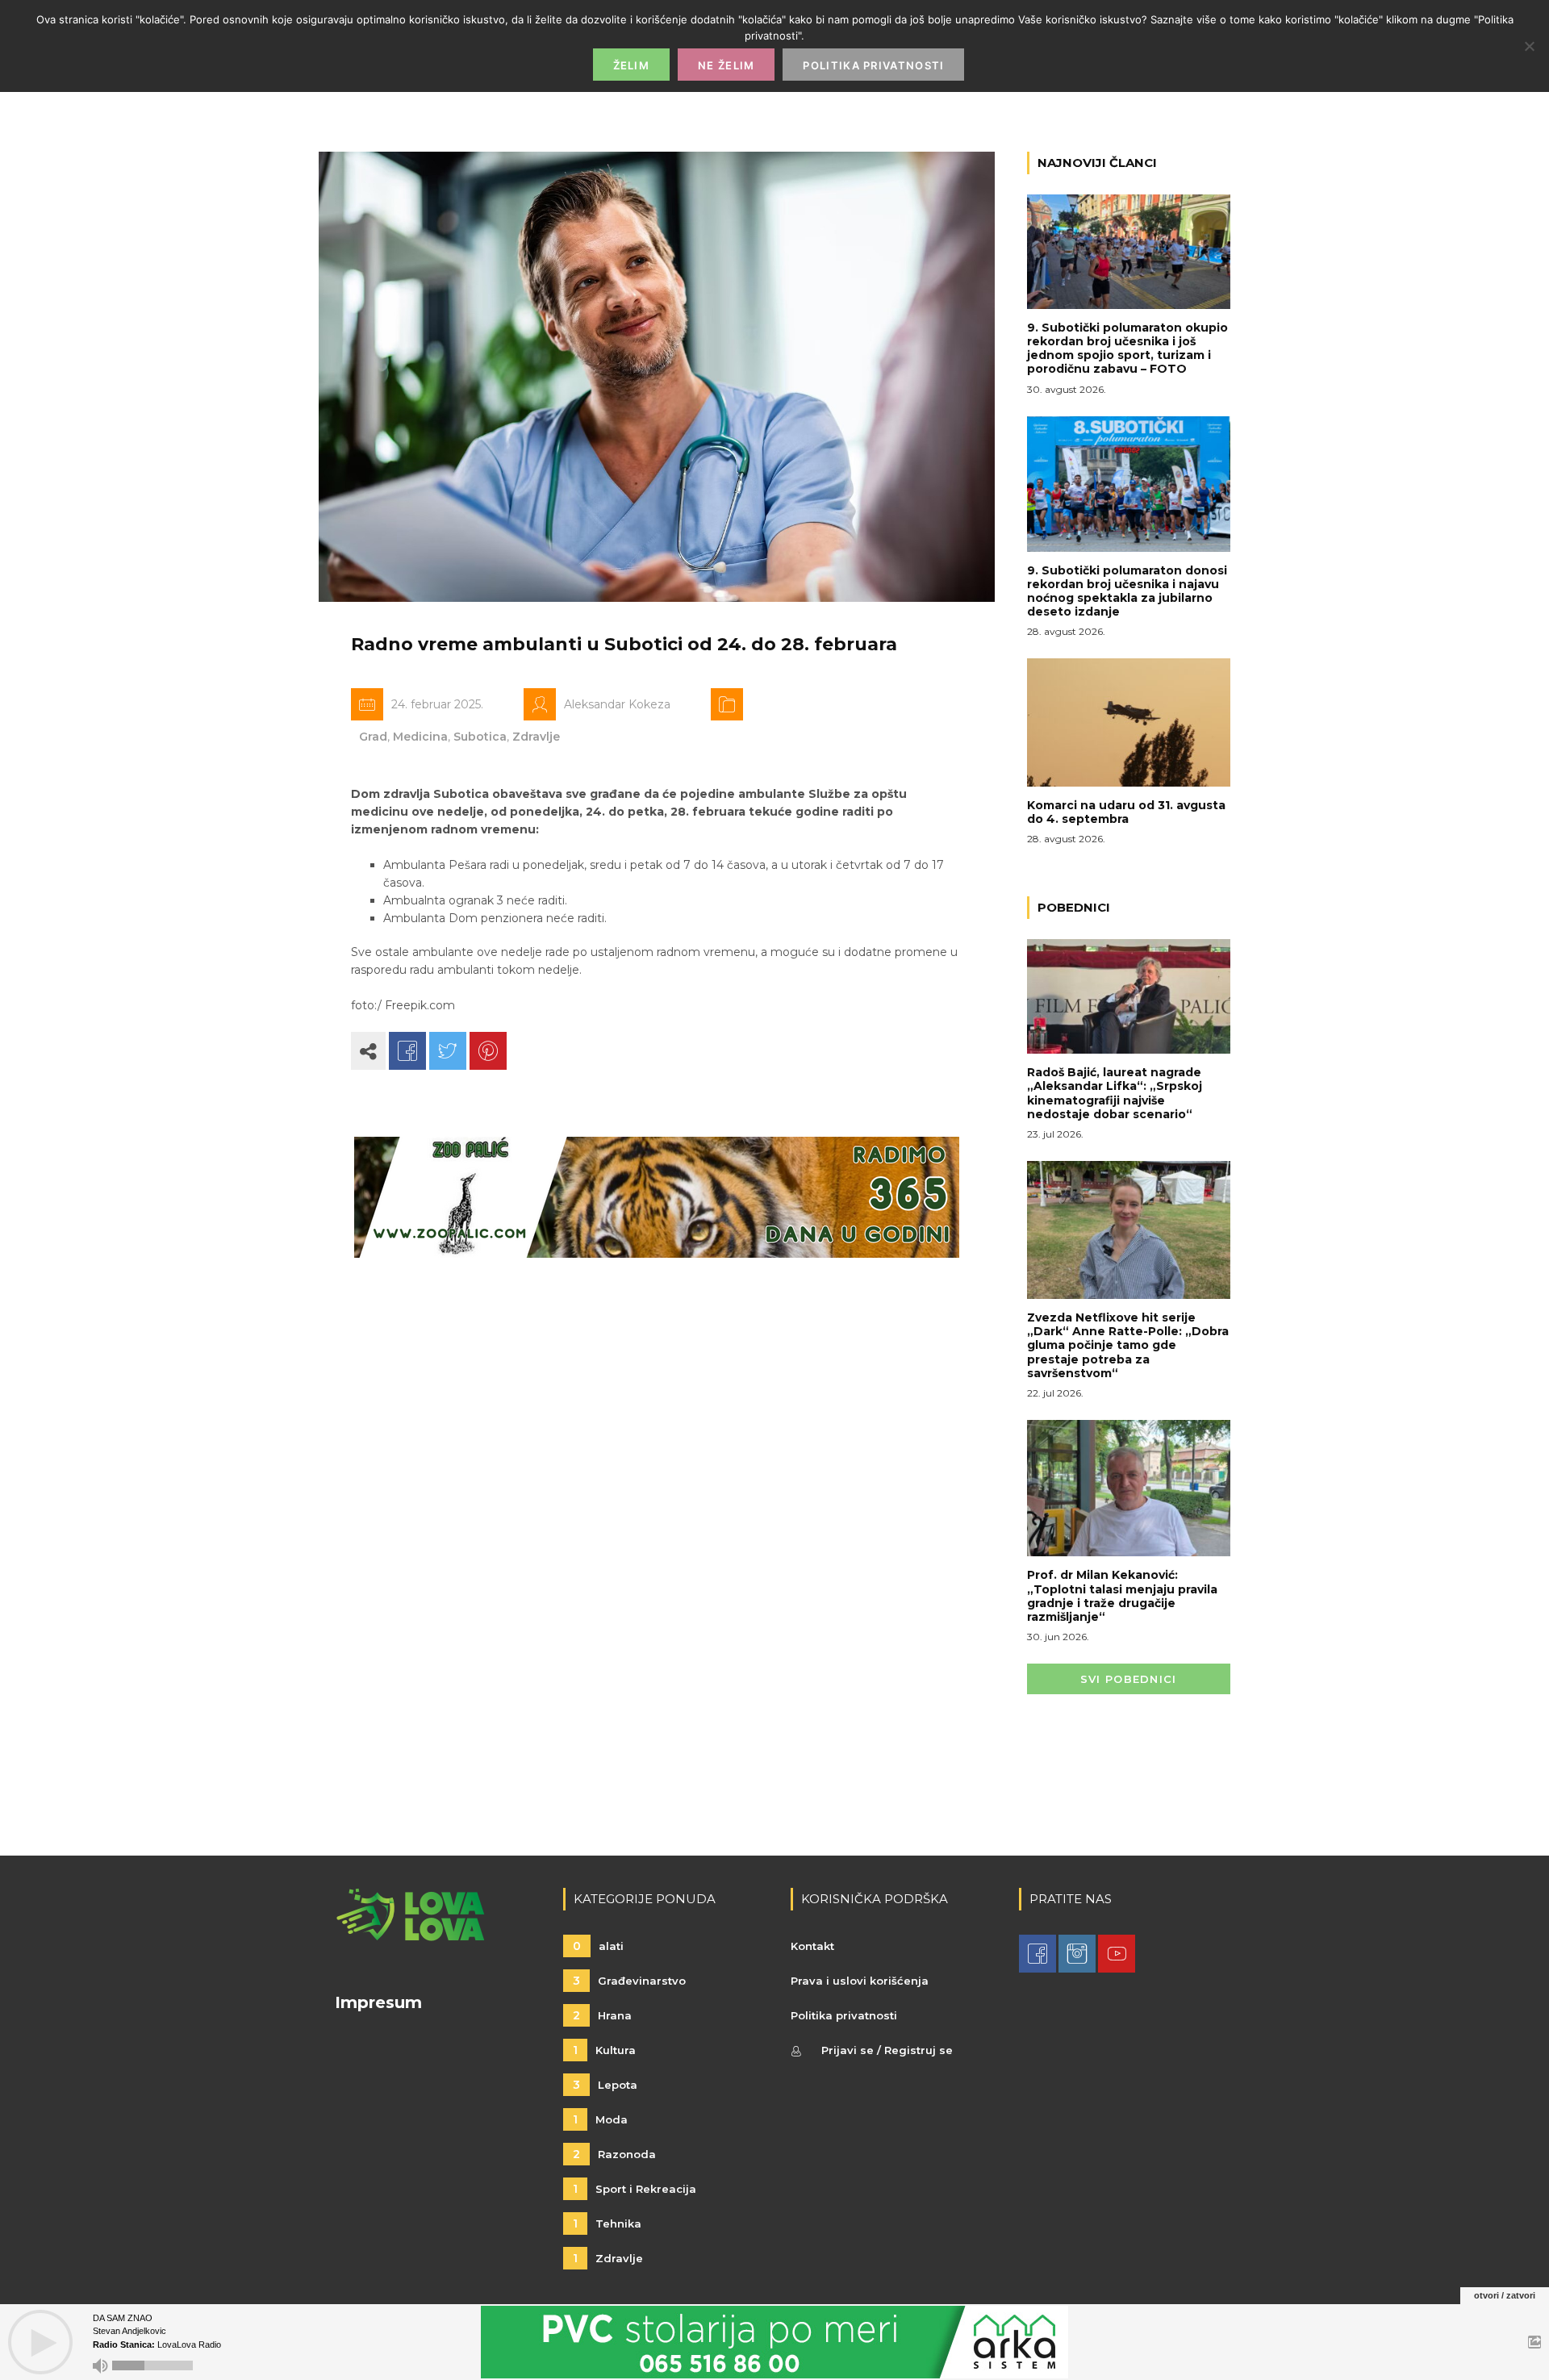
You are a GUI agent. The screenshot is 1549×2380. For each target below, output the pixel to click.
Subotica (480, 737)
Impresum (378, 2002)
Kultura (604, 2050)
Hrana (602, 2015)
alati (598, 1946)
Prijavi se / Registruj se (887, 2050)
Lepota (605, 2085)
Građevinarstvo (629, 1981)
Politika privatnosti (844, 2015)
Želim (632, 65)
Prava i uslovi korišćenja (860, 1981)
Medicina (420, 737)
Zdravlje (536, 737)
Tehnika (607, 2223)
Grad (373, 737)
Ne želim (726, 65)
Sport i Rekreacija (635, 2189)
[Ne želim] (1529, 46)
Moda (600, 2119)
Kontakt (812, 1946)
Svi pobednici (1129, 1679)
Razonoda (614, 2154)
